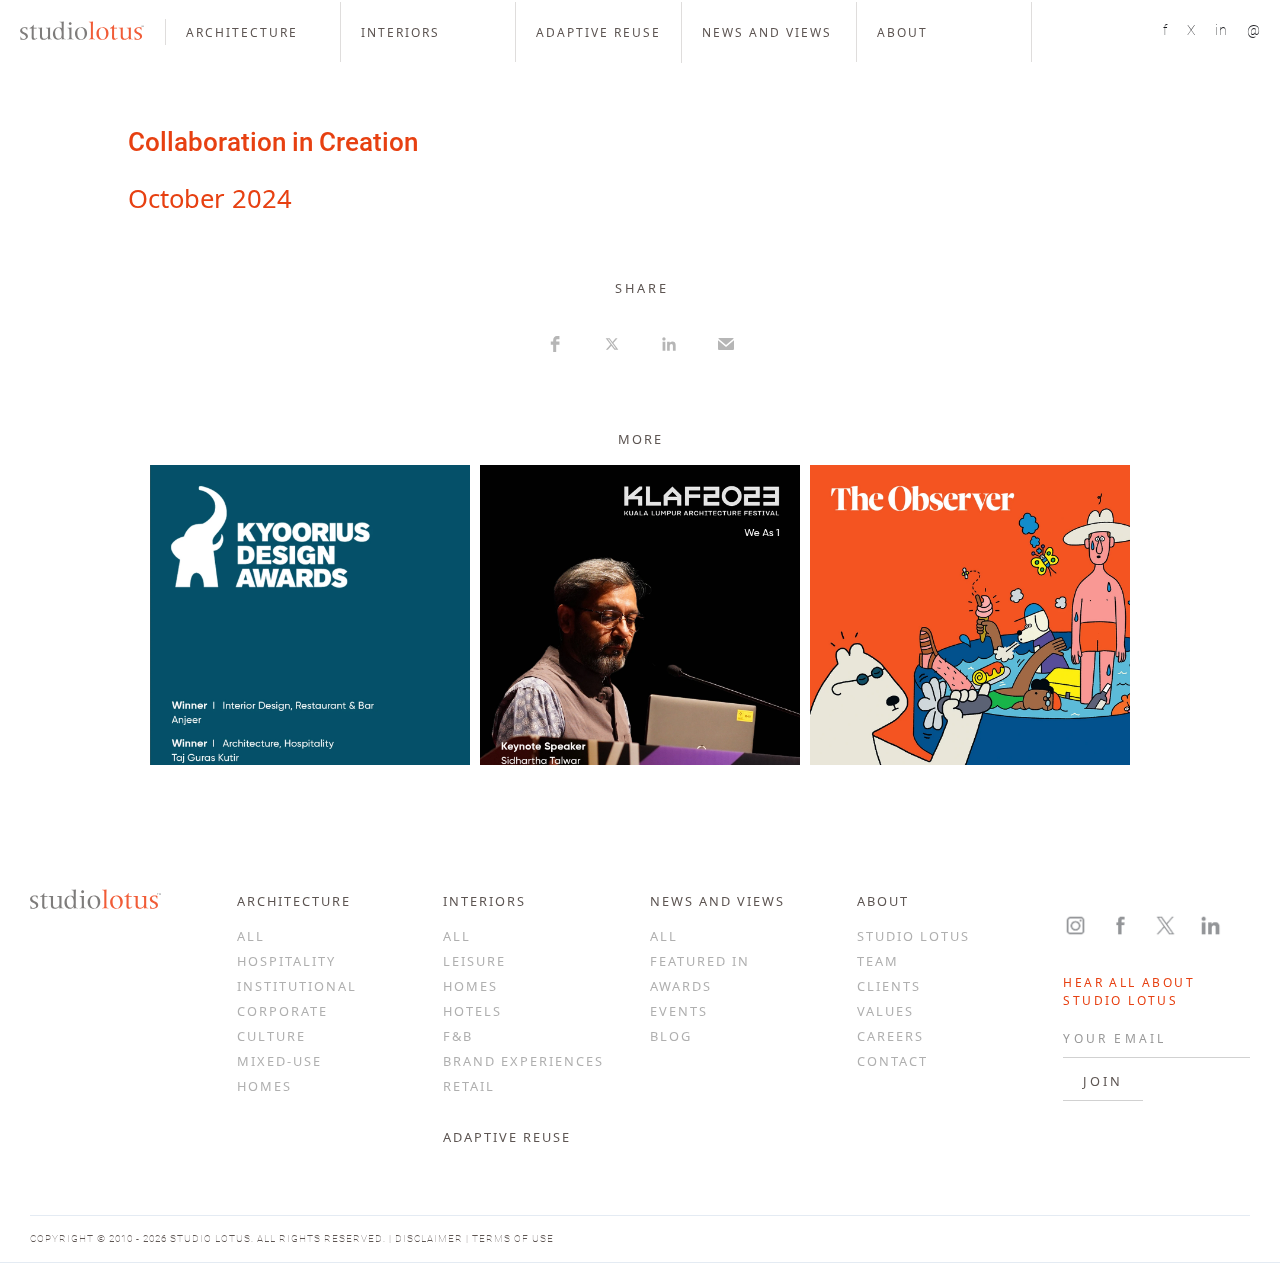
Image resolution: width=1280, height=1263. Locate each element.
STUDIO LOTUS (913, 936)
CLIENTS (889, 986)
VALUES (885, 1011)
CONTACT (892, 1061)
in (1221, 30)
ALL (251, 936)
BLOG (671, 1036)
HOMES (264, 1086)
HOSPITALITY (286, 961)
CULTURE (271, 1036)
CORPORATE (282, 1011)
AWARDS (681, 986)
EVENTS (679, 1011)
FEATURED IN (700, 961)
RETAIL (469, 1086)
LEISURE (474, 961)
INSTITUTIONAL (297, 986)
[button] (253, 32)
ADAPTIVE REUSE (507, 1137)
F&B (458, 1036)
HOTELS (472, 1011)
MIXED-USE (279, 1061)
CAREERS (890, 1036)
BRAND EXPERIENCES (523, 1061)
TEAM (878, 961)
